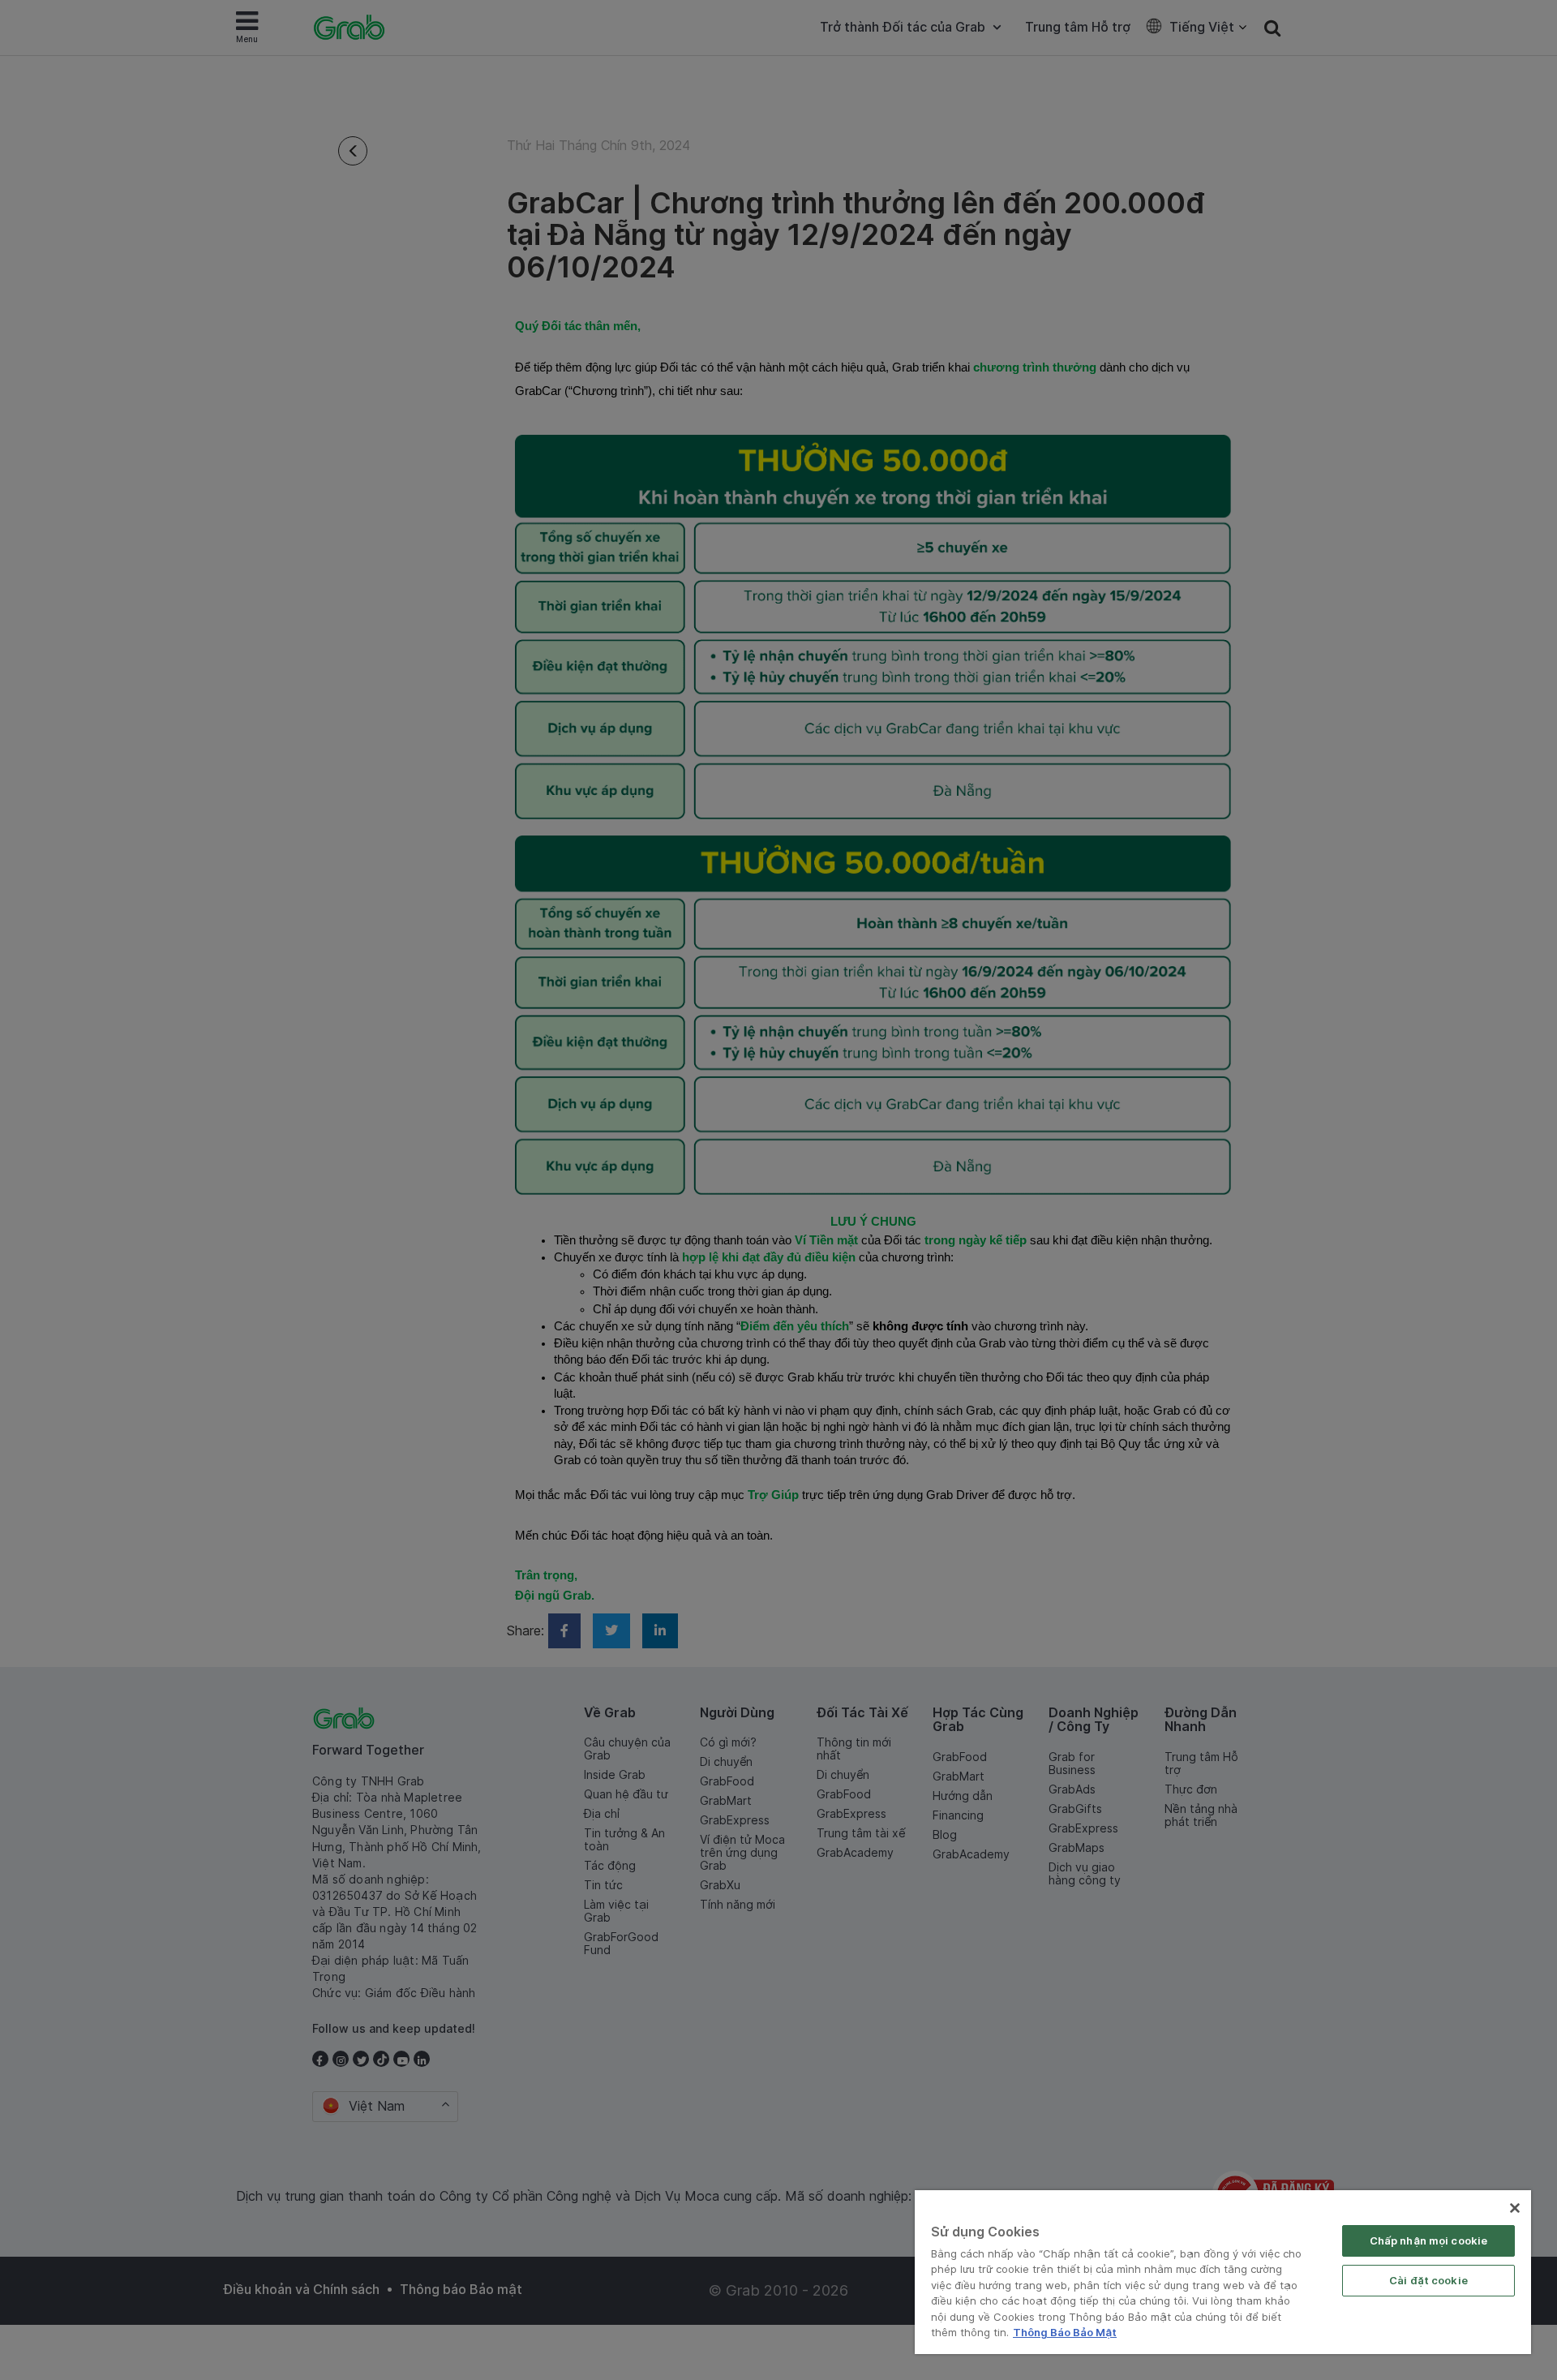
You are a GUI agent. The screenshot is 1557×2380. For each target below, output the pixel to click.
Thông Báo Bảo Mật (1065, 2332)
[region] (1223, 2272)
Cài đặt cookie (1428, 2280)
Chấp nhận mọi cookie (1429, 2240)
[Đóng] (1515, 2208)
